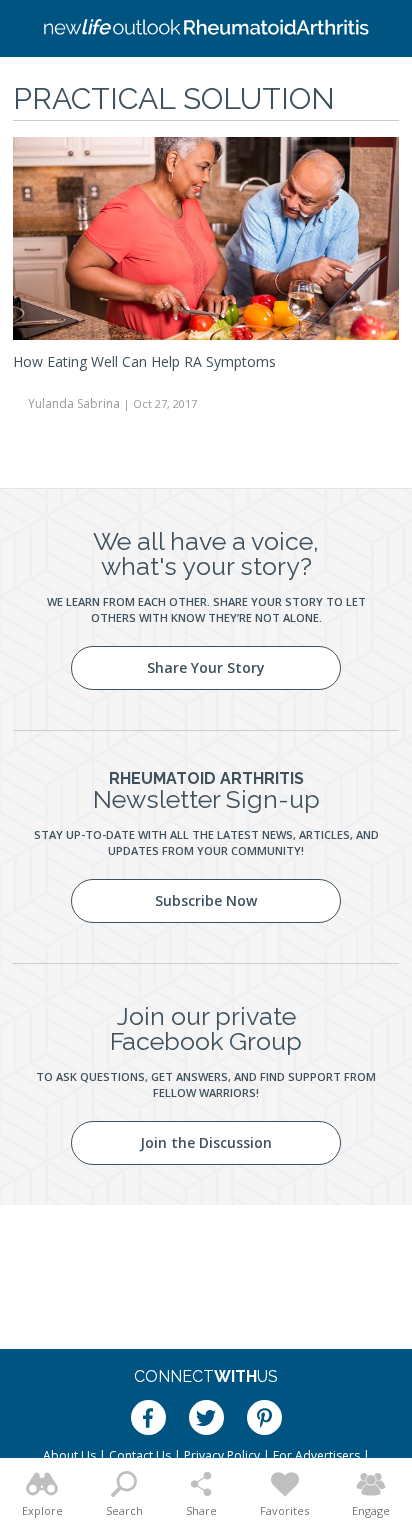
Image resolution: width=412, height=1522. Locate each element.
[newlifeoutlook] (206, 29)
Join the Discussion (206, 1142)
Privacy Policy (222, 1455)
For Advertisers (316, 1455)
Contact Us (140, 1455)
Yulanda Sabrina (74, 403)
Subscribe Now (206, 900)
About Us (69, 1455)
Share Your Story (206, 667)
